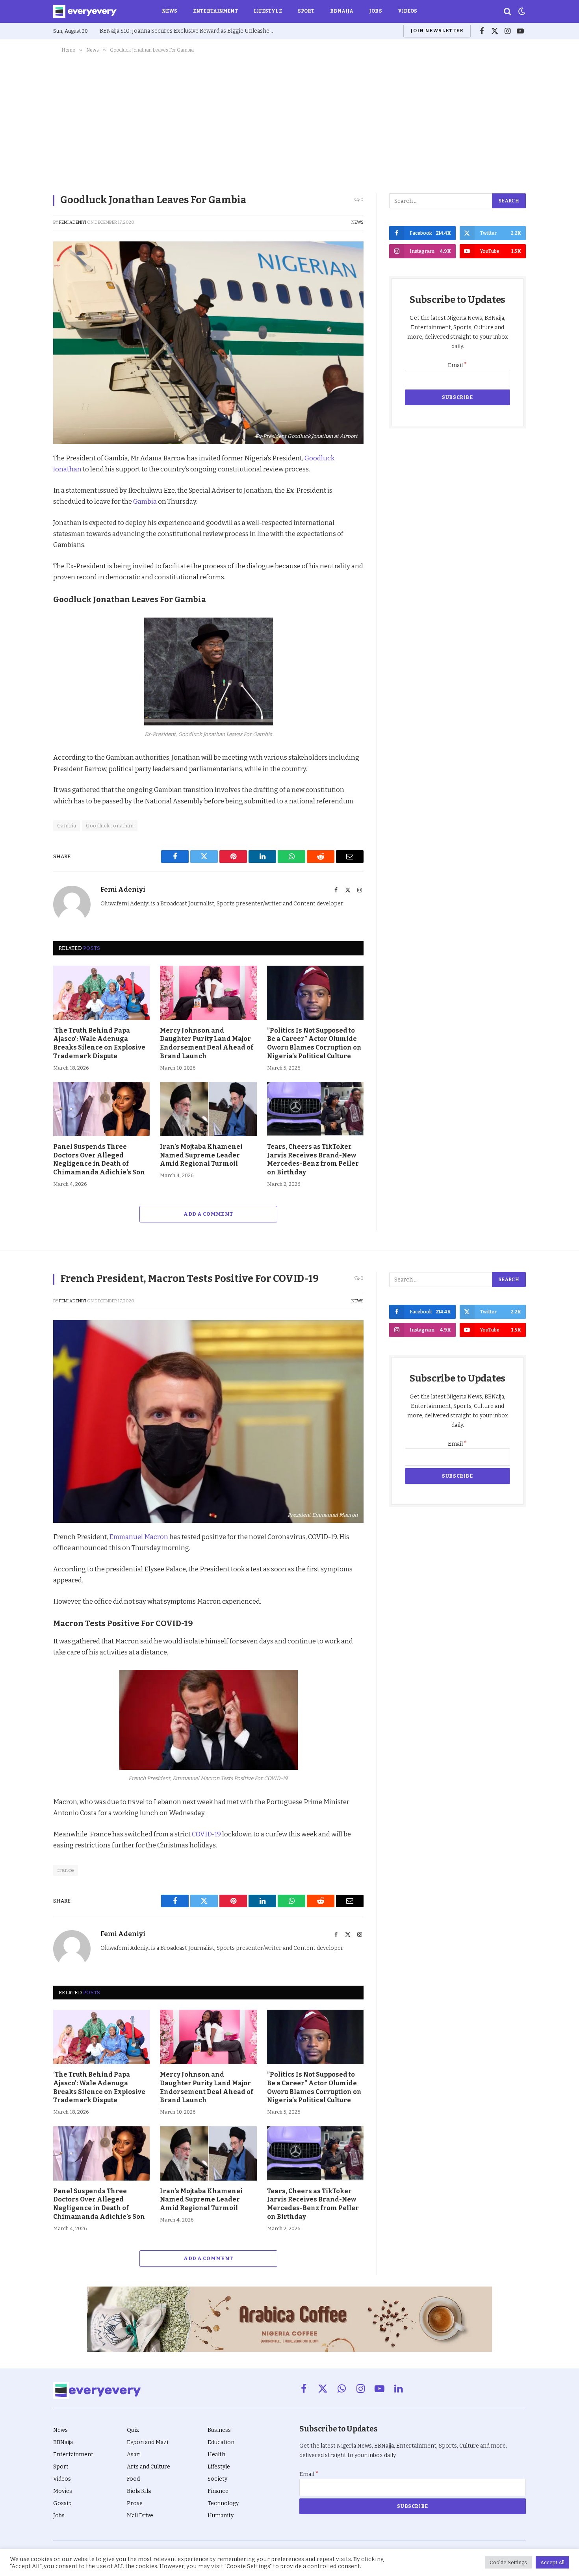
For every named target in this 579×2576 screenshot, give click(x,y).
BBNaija (342, 11)
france (66, 1870)
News (170, 11)
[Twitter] (26, 497)
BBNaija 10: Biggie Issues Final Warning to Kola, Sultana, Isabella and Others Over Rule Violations (188, 31)
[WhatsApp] (26, 551)
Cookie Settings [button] (508, 2562)
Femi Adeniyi (73, 222)
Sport (306, 11)
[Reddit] (26, 533)
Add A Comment (208, 1214)
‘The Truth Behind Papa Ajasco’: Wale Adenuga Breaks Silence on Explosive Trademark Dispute (99, 1043)
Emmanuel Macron (139, 1537)
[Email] (26, 569)
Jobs (375, 11)
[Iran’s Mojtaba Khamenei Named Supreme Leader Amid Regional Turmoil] (208, 1109)
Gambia (146, 501)
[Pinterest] (26, 515)
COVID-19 (206, 1834)
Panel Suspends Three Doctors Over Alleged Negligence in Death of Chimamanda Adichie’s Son (99, 1159)
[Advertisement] (289, 122)
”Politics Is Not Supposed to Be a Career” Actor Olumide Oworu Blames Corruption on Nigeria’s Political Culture (314, 1043)
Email (457, 365)
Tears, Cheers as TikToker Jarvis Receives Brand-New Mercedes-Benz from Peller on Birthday (313, 1159)
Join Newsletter (437, 31)
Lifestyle (268, 11)
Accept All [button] (552, 2562)
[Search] (508, 12)
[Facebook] (26, 478)
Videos (408, 11)
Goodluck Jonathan (110, 826)
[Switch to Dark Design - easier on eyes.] (521, 11)
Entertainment (215, 11)
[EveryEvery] (85, 11)
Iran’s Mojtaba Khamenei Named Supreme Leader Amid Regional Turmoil (201, 1155)
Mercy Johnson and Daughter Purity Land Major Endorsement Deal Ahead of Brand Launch (207, 1043)
